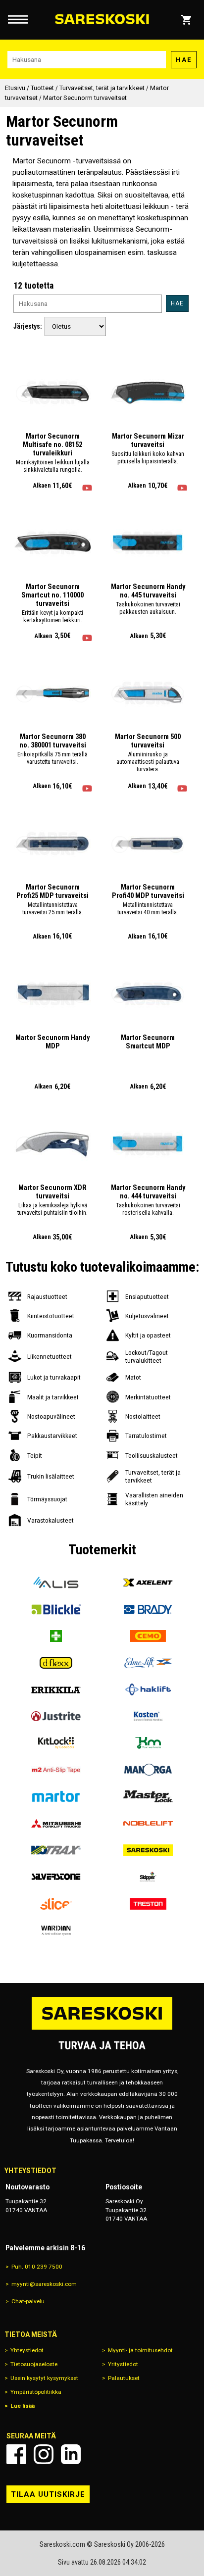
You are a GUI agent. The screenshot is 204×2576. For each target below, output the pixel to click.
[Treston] (148, 1904)
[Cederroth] (56, 1636)
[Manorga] (148, 1770)
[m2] (56, 1770)
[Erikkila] (56, 1689)
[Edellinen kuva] (24, 394)
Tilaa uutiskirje (48, 2494)
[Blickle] (56, 1609)
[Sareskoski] (148, 1850)
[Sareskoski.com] (102, 2029)
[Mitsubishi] (56, 1823)
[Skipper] (148, 1877)
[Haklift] (148, 1689)
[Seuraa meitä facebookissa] (16, 2454)
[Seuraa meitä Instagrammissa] (44, 2454)
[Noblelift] (148, 1823)
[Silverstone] (56, 1877)
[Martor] (56, 1796)
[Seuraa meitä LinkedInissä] (71, 2454)
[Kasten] (148, 1716)
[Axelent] (148, 1583)
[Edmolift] (148, 1663)
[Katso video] (87, 488)
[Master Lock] (148, 1796)
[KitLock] (56, 1743)
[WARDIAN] (56, 1931)
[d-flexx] (56, 1663)
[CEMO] (148, 1636)
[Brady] (148, 1609)
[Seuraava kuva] (81, 394)
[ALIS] (56, 1583)
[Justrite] (56, 1716)
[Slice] (56, 1904)
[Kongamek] (148, 1743)
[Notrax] (56, 1850)
